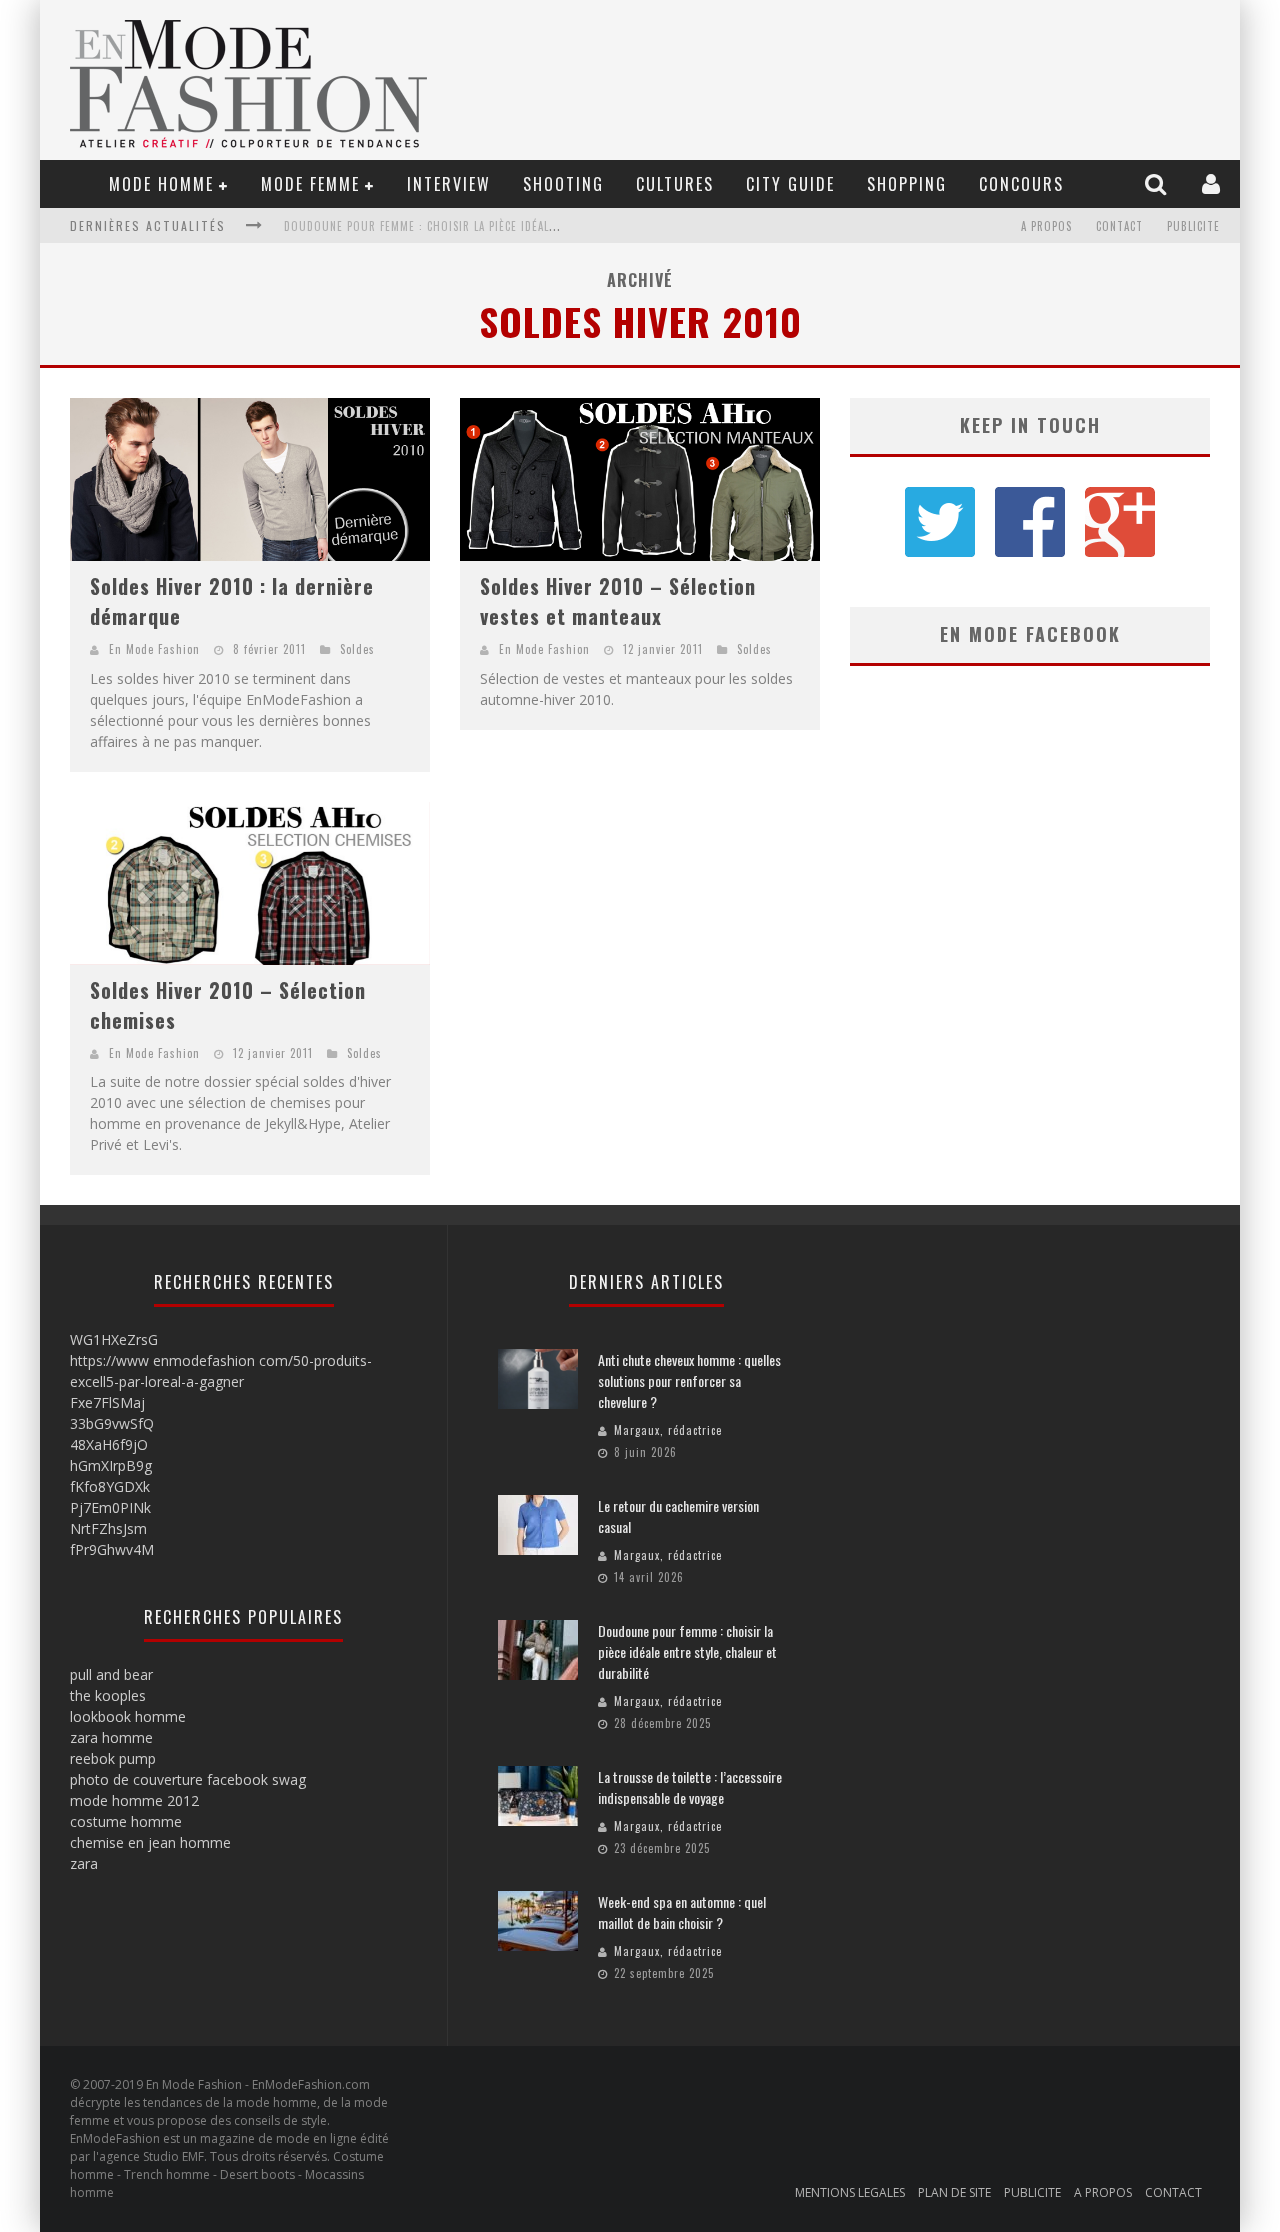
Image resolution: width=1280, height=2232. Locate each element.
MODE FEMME (310, 184)
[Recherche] (1158, 183)
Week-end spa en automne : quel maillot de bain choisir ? (682, 1912)
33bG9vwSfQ (112, 1423)
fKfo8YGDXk (110, 1486)
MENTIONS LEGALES (850, 2192)
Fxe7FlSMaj (107, 1402)
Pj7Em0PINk (110, 1507)
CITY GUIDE (790, 184)
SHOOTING (563, 184)
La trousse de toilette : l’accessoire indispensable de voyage (463, 226)
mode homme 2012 (134, 1800)
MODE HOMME (161, 184)
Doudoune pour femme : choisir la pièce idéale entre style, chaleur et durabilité (687, 1651)
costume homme (126, 1821)
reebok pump (113, 1758)
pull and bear (111, 1674)
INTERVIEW (449, 184)
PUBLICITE (1193, 226)
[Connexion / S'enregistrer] (1213, 183)
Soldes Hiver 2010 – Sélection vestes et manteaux (618, 601)
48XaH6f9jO (109, 1444)
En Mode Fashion (154, 649)
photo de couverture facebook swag (188, 1779)
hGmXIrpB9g (111, 1465)
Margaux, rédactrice (668, 1430)
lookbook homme (128, 1716)
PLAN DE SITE (954, 2192)
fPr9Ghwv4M (112, 1549)
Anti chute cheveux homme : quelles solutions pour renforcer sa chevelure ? (689, 1380)
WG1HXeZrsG (114, 1339)
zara (84, 1863)
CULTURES (675, 184)
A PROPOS (1046, 226)
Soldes (357, 649)
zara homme (111, 1737)
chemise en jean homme (150, 1842)
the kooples (108, 1695)
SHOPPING (907, 184)
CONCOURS (1021, 184)
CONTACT (1119, 226)
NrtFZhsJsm (108, 1528)
